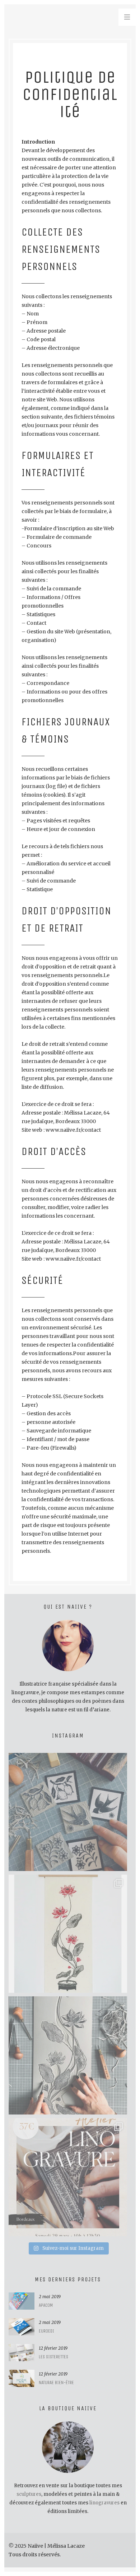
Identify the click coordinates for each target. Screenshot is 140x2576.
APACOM (46, 2305)
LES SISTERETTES (53, 2357)
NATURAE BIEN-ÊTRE (56, 2382)
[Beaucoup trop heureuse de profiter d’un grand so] (68, 1812)
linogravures (104, 2503)
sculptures (29, 2494)
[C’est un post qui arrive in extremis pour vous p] (68, 1934)
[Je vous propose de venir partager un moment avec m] (68, 2177)
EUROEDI (46, 2331)
